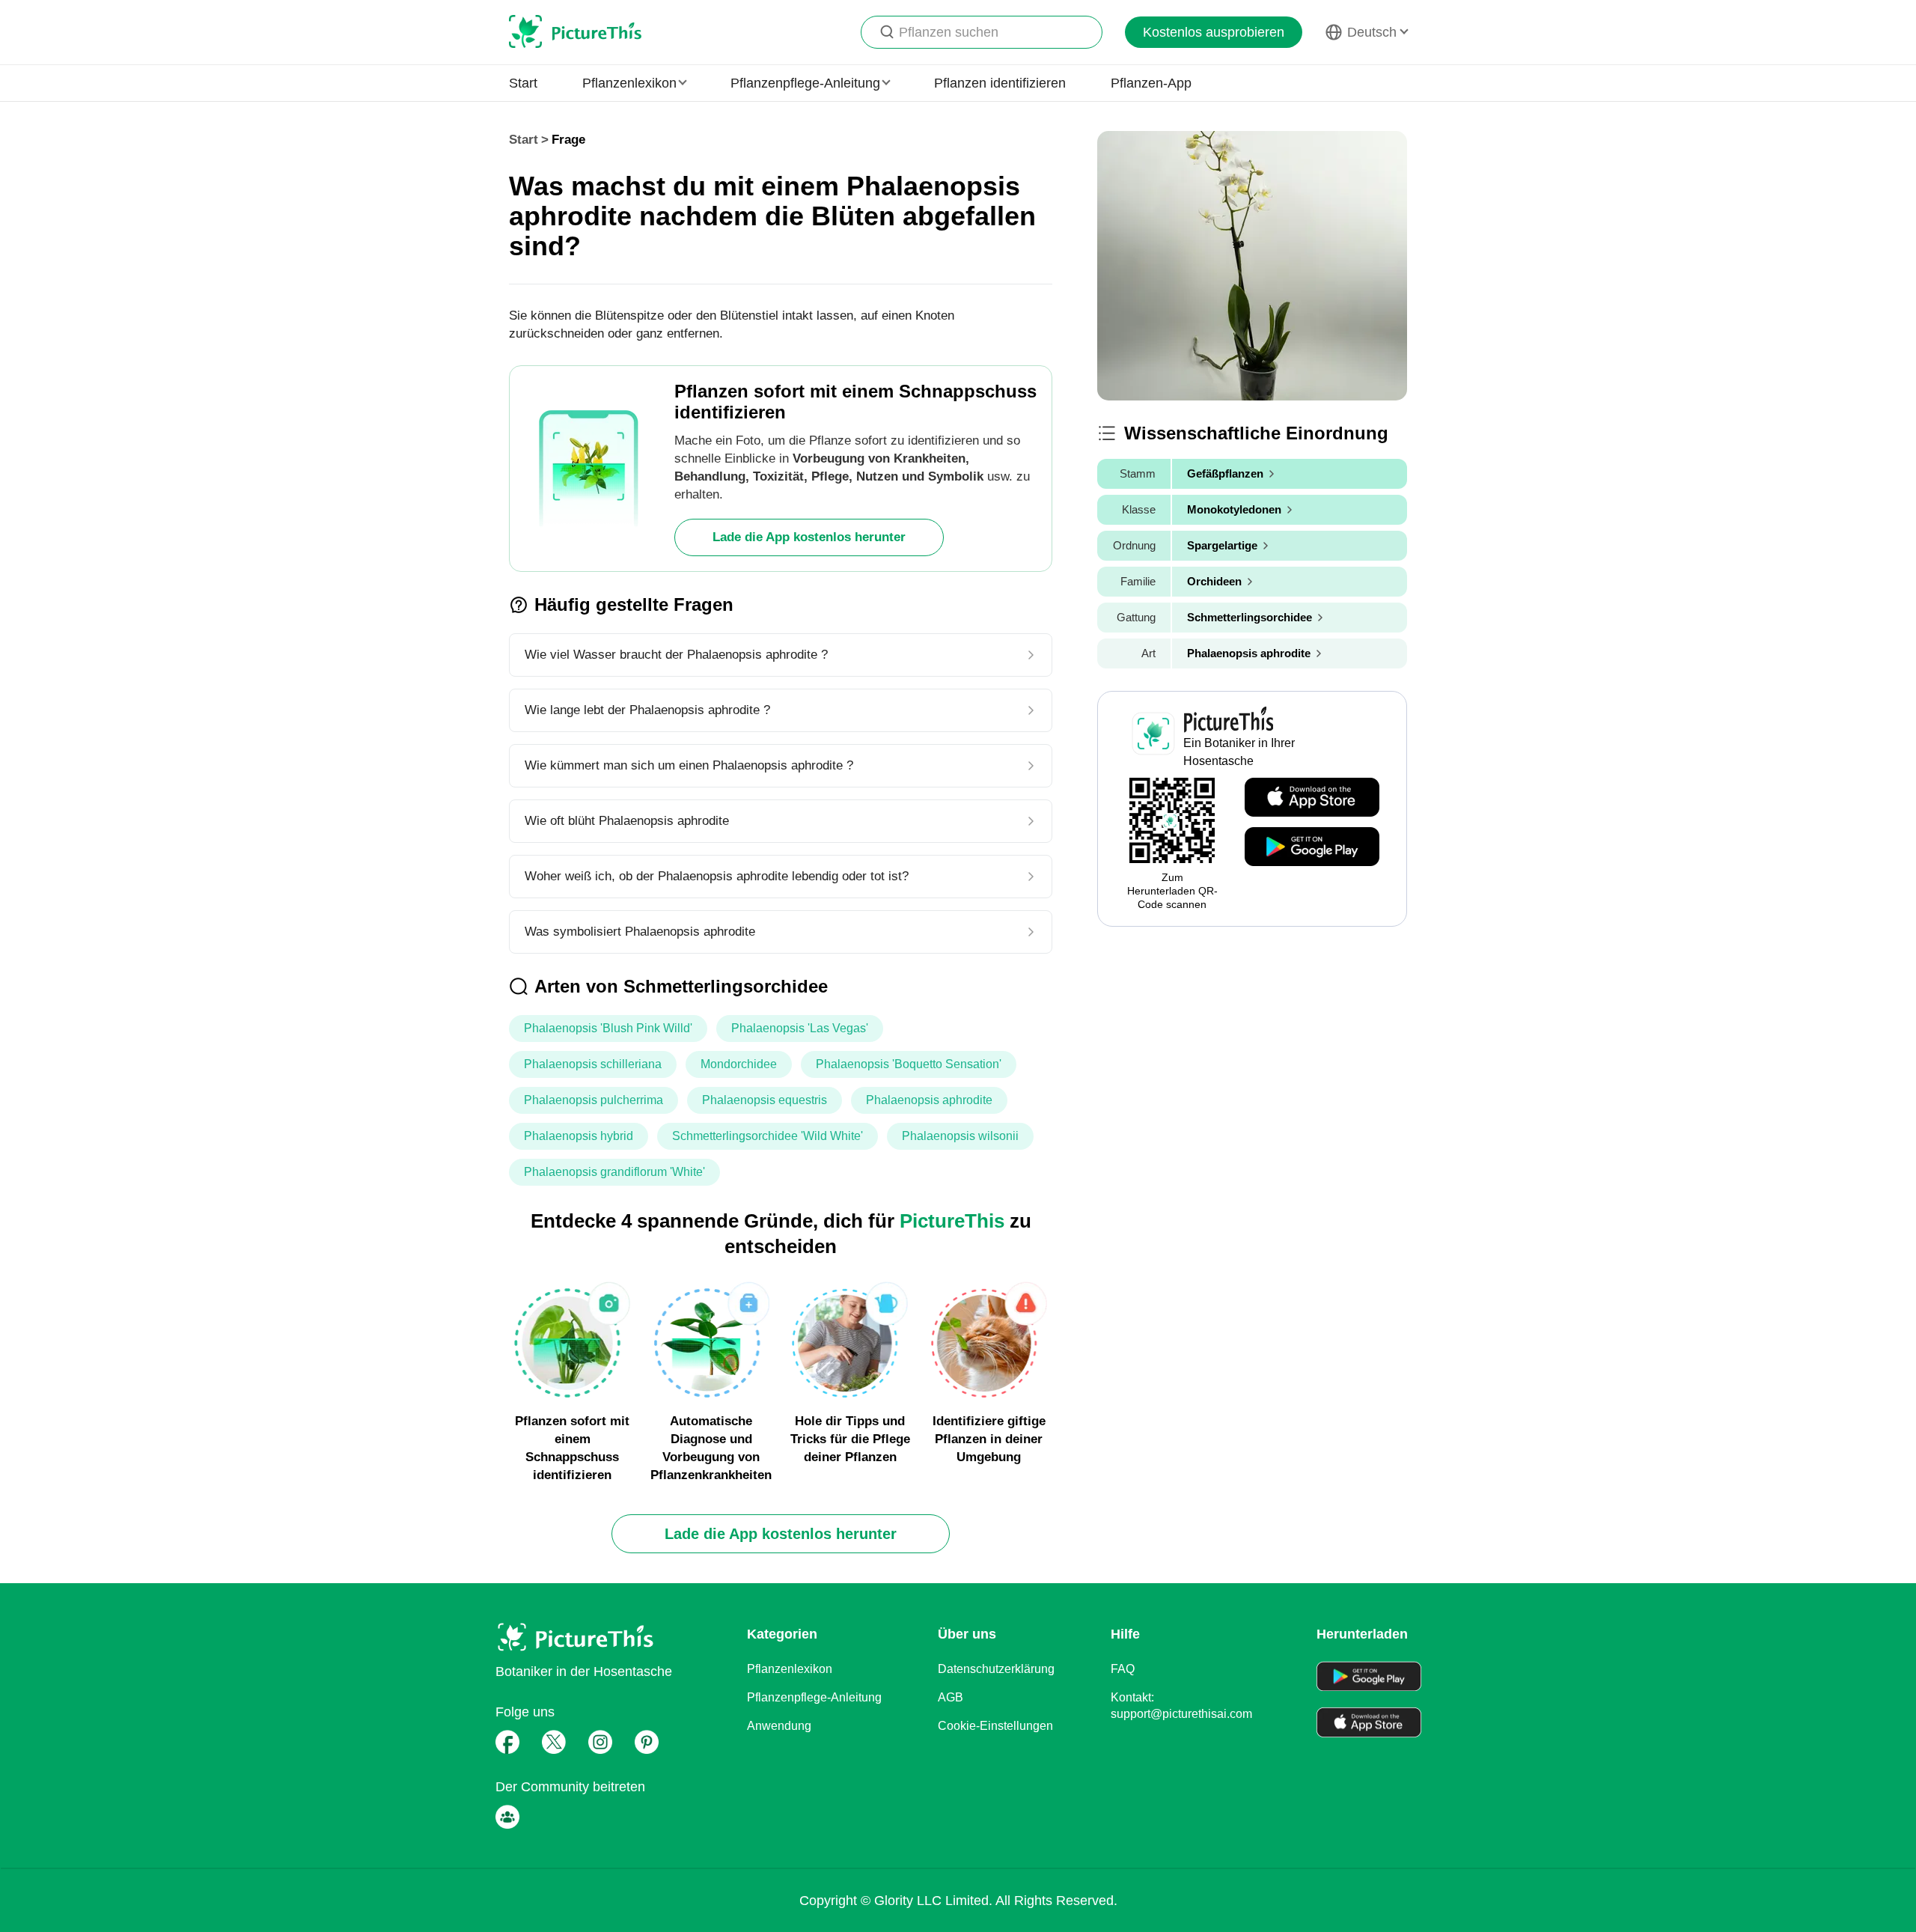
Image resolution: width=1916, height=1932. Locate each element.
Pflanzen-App (1151, 83)
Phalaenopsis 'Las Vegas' (800, 1028)
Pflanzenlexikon (790, 1669)
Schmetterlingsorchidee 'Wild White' (768, 1136)
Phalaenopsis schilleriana (593, 1064)
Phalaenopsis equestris (765, 1100)
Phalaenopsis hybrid (579, 1136)
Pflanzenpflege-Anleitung (814, 1697)
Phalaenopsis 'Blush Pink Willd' (608, 1028)
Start (523, 83)
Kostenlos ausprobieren (1214, 32)
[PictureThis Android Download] (1312, 847)
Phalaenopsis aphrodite (929, 1100)
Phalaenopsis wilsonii (960, 1136)
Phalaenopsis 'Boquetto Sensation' (909, 1064)
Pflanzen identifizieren (1000, 83)
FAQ (1123, 1669)
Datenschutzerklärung (996, 1669)
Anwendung (779, 1726)
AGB (951, 1697)
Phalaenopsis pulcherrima (594, 1100)
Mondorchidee (739, 1064)
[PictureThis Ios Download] (1312, 798)
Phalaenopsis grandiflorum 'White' (614, 1172)
